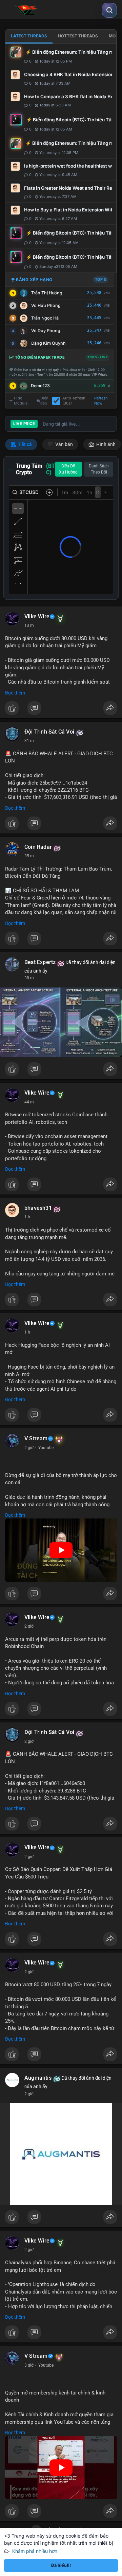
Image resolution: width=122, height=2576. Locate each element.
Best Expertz (40, 962)
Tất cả (25, 444)
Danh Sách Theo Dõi (99, 469)
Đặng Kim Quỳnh (48, 343)
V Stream (36, 1439)
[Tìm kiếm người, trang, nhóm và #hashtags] (109, 10)
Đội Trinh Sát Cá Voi (49, 732)
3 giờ (29, 2365)
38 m (29, 978)
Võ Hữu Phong (46, 305)
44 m (29, 1102)
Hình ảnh (105, 444)
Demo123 (40, 386)
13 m (29, 625)
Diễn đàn (44, 401)
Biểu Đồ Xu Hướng (68, 469)
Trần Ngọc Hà (45, 318)
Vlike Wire (37, 617)
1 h (27, 1217)
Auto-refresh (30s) (74, 401)
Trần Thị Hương (47, 293)
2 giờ (29, 1448)
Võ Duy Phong (46, 331)
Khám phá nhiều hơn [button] (35, 2551)
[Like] (61, 710)
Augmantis (38, 2078)
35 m (29, 856)
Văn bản (64, 444)
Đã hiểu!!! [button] (61, 2565)
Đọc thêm (15, 693)
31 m (29, 741)
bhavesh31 (38, 1208)
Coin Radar (38, 847)
